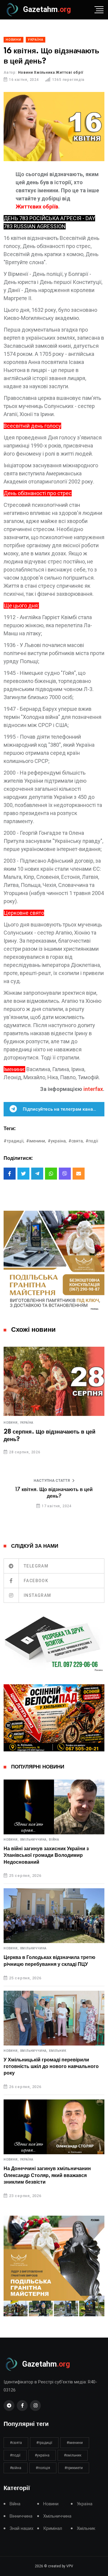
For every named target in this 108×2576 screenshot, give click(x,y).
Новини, (11, 1423)
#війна (16, 2468)
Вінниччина (21, 2516)
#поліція (43, 2468)
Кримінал (53, 2529)
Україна (27, 1423)
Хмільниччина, (34, 1840)
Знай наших (21, 2529)
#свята (16, 2443)
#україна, (57, 1141)
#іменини (75, 2443)
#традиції (44, 2443)
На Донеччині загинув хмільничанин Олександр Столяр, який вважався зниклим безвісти (47, 2175)
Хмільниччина (33, 1948)
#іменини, (36, 1141)
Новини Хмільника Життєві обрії (51, 72)
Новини (51, 2504)
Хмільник (57, 2051)
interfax (93, 1089)
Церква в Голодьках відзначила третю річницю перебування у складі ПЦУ (49, 1961)
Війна (54, 1840)
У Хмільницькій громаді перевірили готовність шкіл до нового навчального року (51, 2067)
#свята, (76, 1141)
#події (92, 1141)
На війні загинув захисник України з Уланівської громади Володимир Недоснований (46, 1855)
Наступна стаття (52, 1481)
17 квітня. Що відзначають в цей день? (54, 1493)
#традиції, (14, 1141)
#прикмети (74, 2468)
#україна (42, 2455)
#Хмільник (73, 2455)
